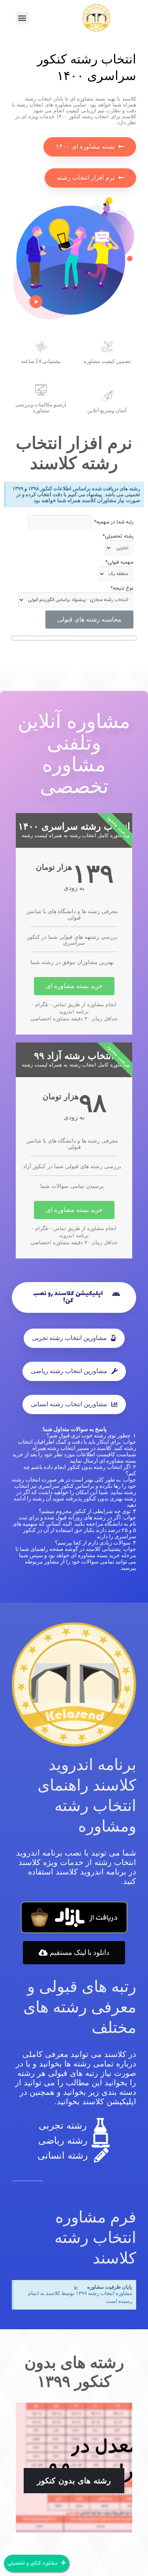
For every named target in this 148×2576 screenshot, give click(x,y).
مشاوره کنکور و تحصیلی (33, 2563)
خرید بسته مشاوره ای (74, 986)
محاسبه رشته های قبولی (89, 619)
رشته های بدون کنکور (74, 2481)
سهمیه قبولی (119, 562)
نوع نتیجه (122, 588)
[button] (22, 18)
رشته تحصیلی (118, 536)
